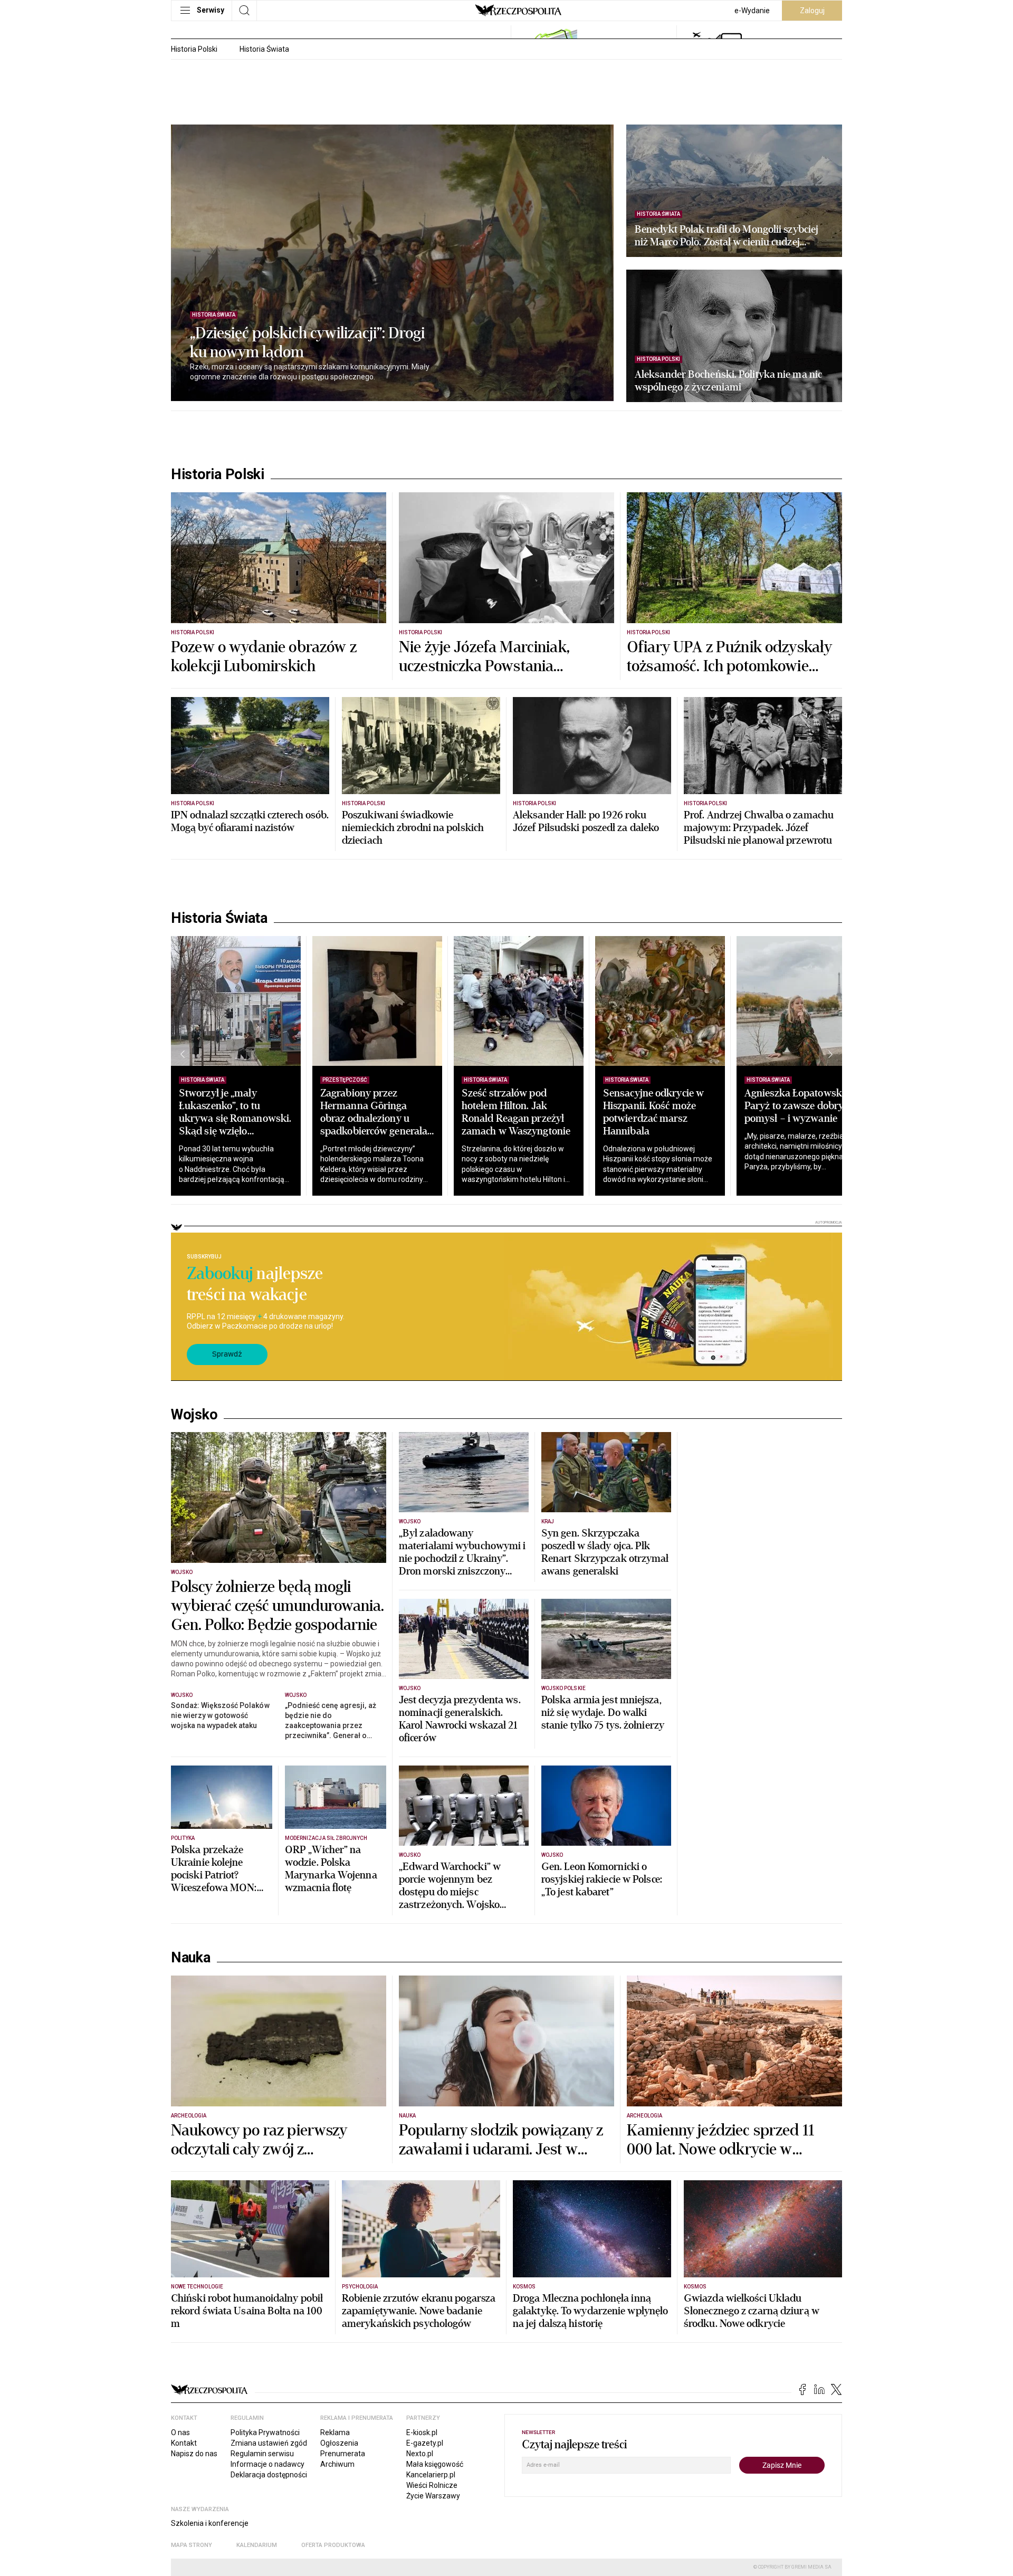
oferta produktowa (333, 2545)
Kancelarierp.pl (431, 2475)
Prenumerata (343, 2454)
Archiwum (337, 2464)
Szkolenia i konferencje (210, 2523)
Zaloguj (812, 11)
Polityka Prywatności (265, 2432)
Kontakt (184, 2443)
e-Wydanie (752, 11)
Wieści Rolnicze (432, 2485)
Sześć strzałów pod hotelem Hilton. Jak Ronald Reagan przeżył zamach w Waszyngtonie (516, 1112)
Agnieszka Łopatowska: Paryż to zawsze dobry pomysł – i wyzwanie (797, 1106)
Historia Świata (264, 49)
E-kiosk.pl (422, 2432)
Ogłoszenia (339, 2443)
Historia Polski (194, 49)
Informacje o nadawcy (267, 2464)
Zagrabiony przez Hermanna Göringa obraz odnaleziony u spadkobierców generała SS (374, 1118)
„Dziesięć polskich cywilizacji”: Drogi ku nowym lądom (307, 343)
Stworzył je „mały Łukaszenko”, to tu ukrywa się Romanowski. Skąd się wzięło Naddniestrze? (235, 1118)
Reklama (335, 2432)
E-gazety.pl (425, 2443)
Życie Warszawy (433, 2496)
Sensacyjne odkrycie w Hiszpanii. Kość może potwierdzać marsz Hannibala (653, 1112)
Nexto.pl (420, 2454)
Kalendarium (257, 2545)
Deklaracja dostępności (269, 2475)
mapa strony (192, 2545)
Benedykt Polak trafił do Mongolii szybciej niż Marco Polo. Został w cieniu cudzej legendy (727, 236)
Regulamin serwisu (262, 2454)
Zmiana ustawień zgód (269, 2443)
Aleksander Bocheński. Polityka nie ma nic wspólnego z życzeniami (728, 381)
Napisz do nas (194, 2454)
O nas (180, 2432)
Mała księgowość (435, 2464)
